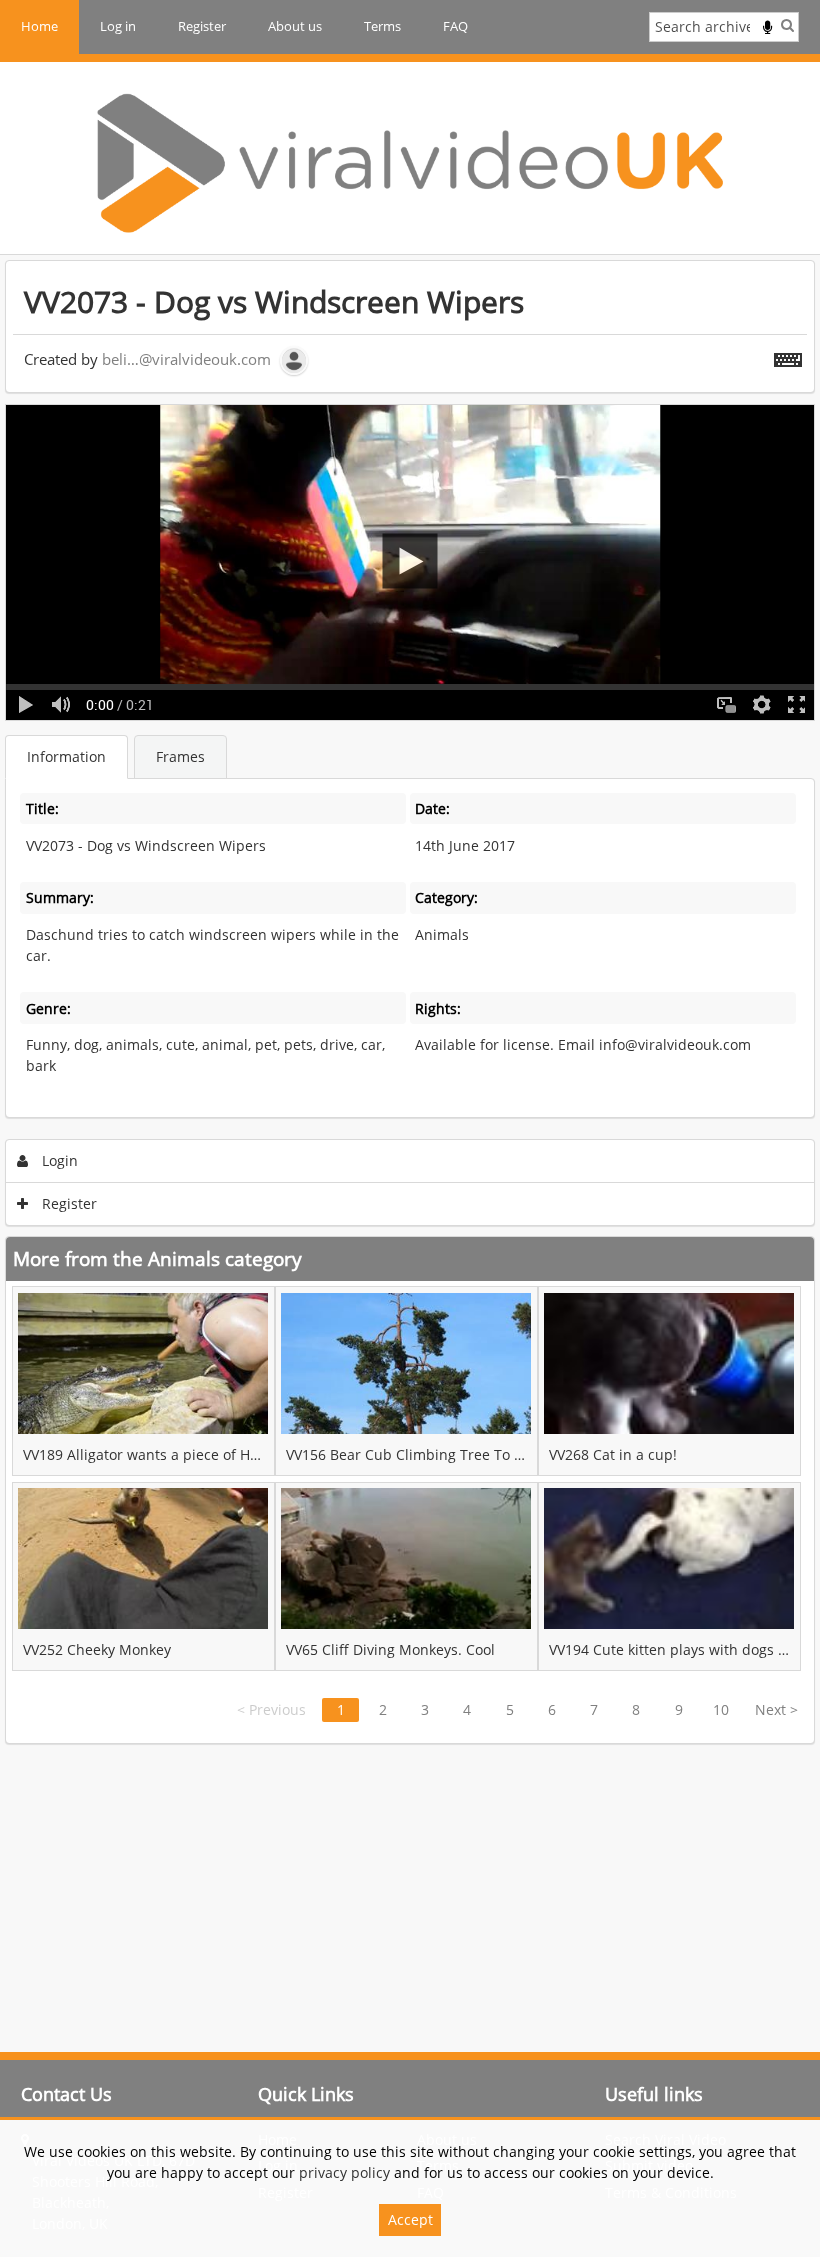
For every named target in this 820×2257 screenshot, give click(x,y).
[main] (410, 1002)
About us (295, 26)
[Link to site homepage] (410, 163)
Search (787, 25)
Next (776, 1709)
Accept (410, 2219)
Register (202, 26)
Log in (118, 26)
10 (721, 1709)
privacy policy (344, 2172)
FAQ (455, 26)
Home (39, 26)
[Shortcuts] (788, 356)
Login (58, 1160)
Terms (382, 26)
